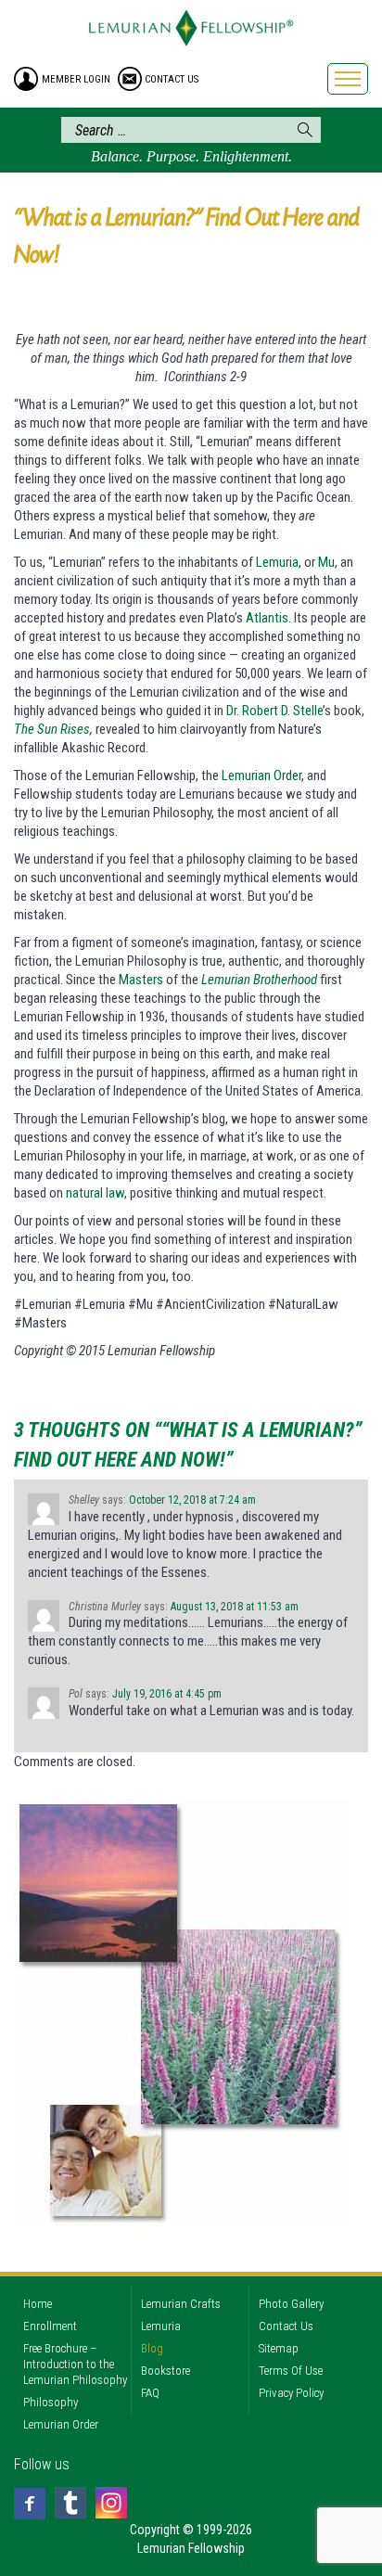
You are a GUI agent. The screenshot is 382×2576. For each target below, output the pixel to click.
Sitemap (279, 2348)
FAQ (150, 2393)
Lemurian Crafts (181, 2304)
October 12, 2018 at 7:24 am (192, 1500)
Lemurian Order (261, 775)
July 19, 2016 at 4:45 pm (167, 1694)
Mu (326, 562)
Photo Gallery (291, 2304)
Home (38, 2304)
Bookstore (166, 2371)
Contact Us (286, 2326)
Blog (152, 2348)
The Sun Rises (52, 729)
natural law (95, 1193)
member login (76, 79)
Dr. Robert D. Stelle (274, 711)
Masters (141, 980)
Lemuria (277, 562)
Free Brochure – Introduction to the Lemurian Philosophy (75, 2364)
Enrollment (50, 2326)
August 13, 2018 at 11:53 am (235, 1607)
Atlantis (267, 618)
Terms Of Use (291, 2371)
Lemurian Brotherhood (259, 980)
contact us (172, 79)
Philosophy (51, 2402)
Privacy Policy (291, 2393)
